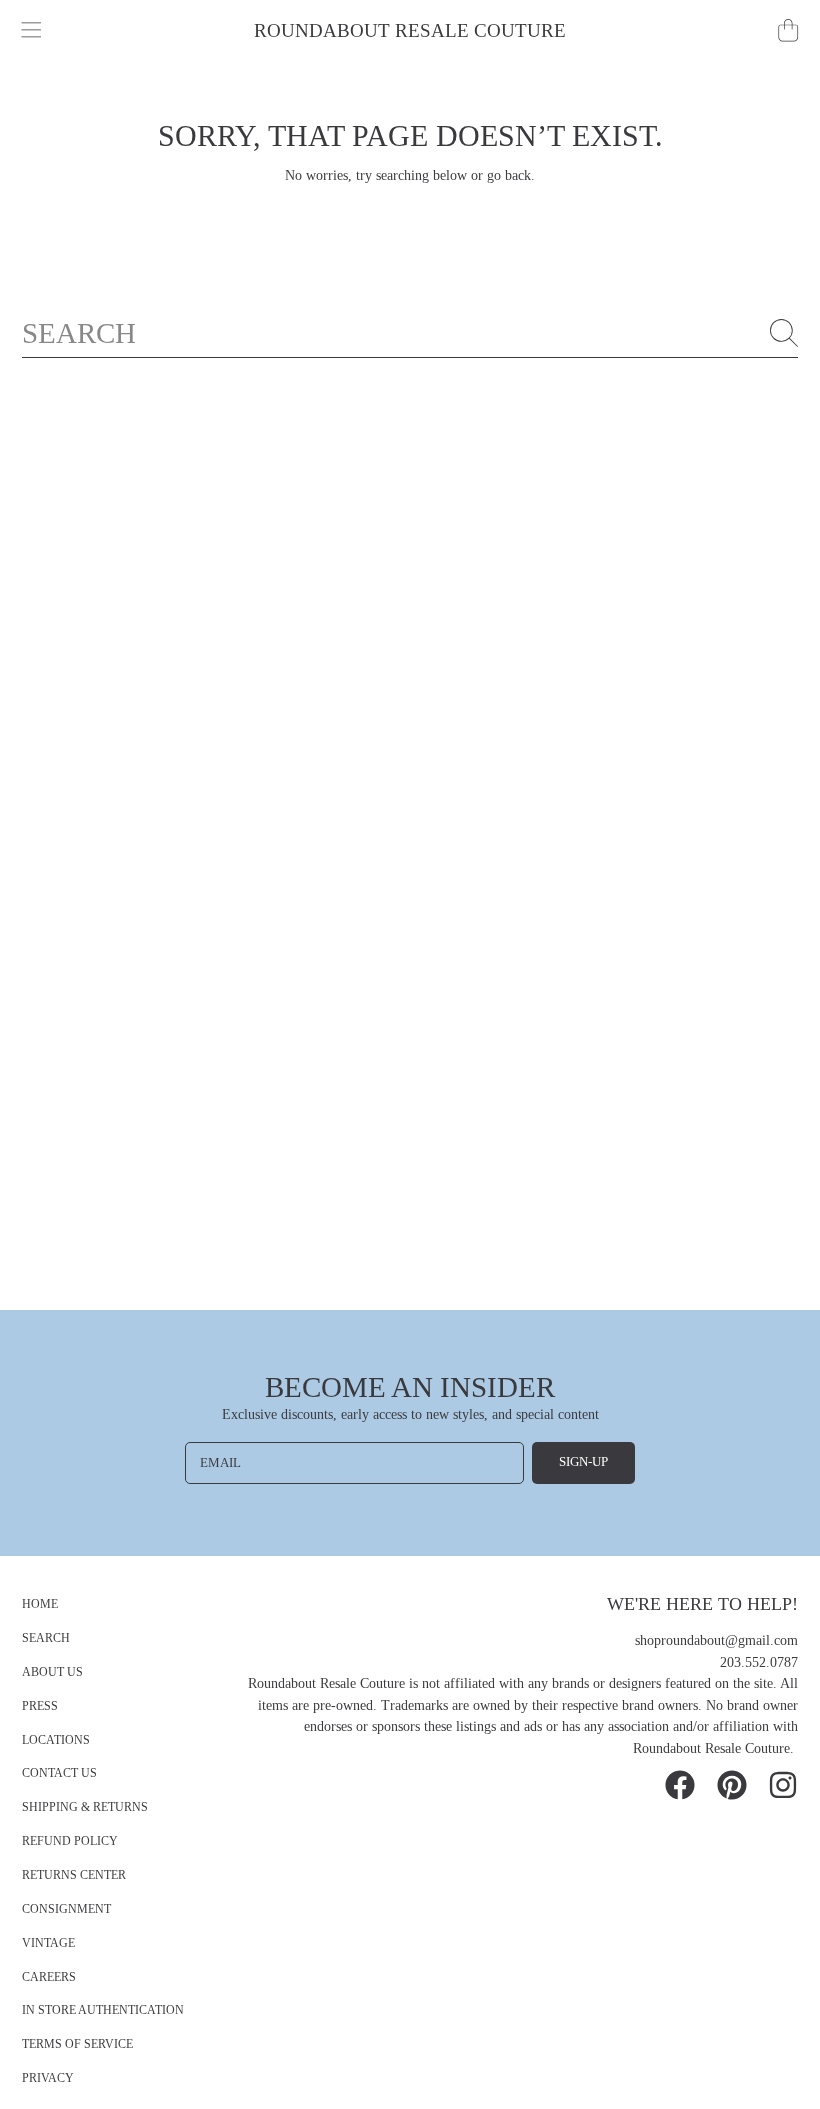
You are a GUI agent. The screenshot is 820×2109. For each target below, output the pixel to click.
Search (46, 1638)
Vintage (48, 1943)
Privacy (48, 2078)
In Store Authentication (103, 2010)
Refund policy (70, 1841)
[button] (32, 31)
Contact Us (59, 1773)
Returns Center (74, 1875)
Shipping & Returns (85, 1807)
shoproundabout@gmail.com (716, 1640)
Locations (56, 1740)
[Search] (784, 333)
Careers (49, 1977)
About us (52, 1672)
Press (40, 1706)
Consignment (66, 1909)
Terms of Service (77, 2044)
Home (40, 1604)
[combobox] (410, 333)
